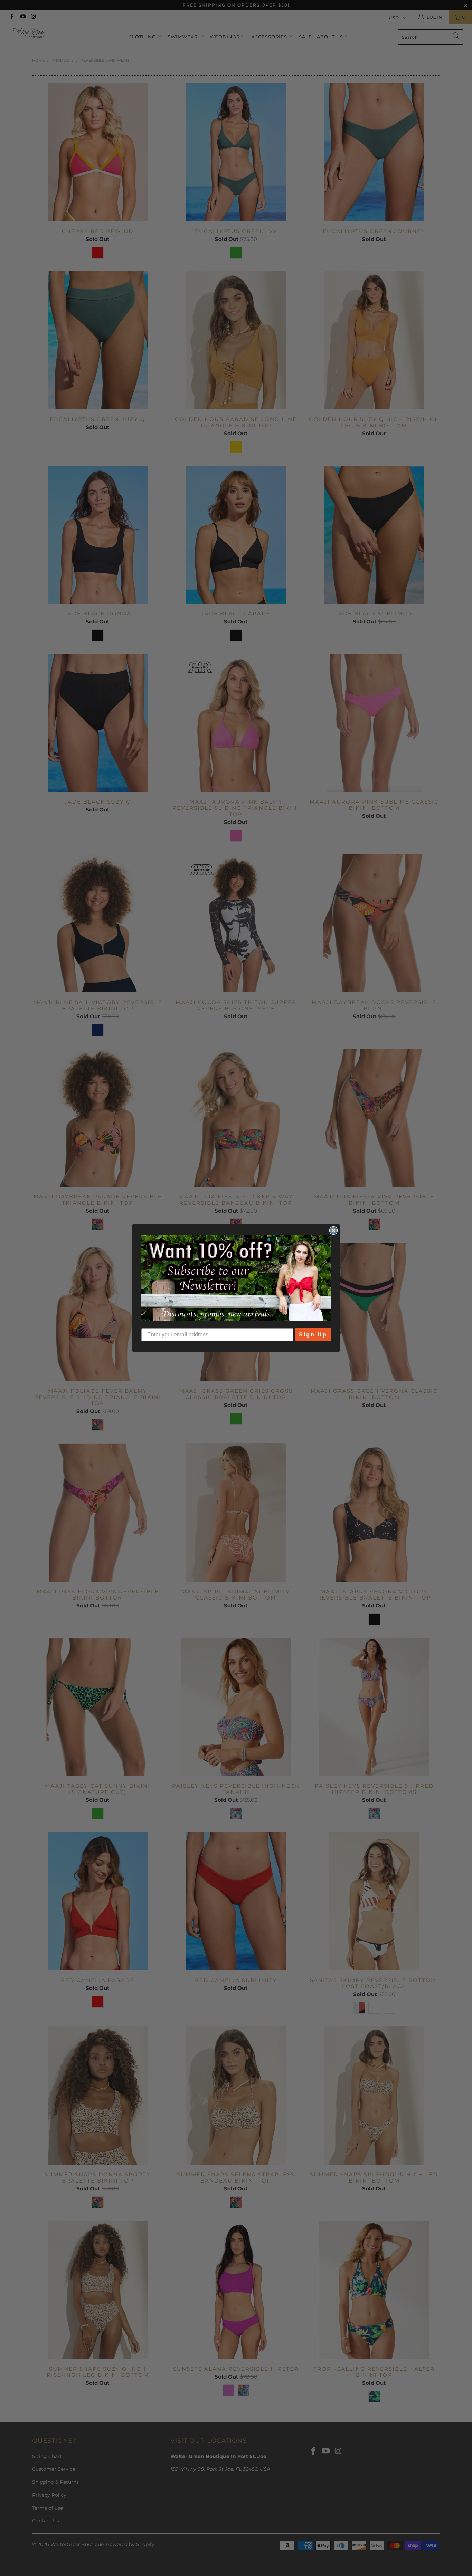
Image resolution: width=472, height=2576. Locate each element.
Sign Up (313, 1335)
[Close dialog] (333, 1231)
